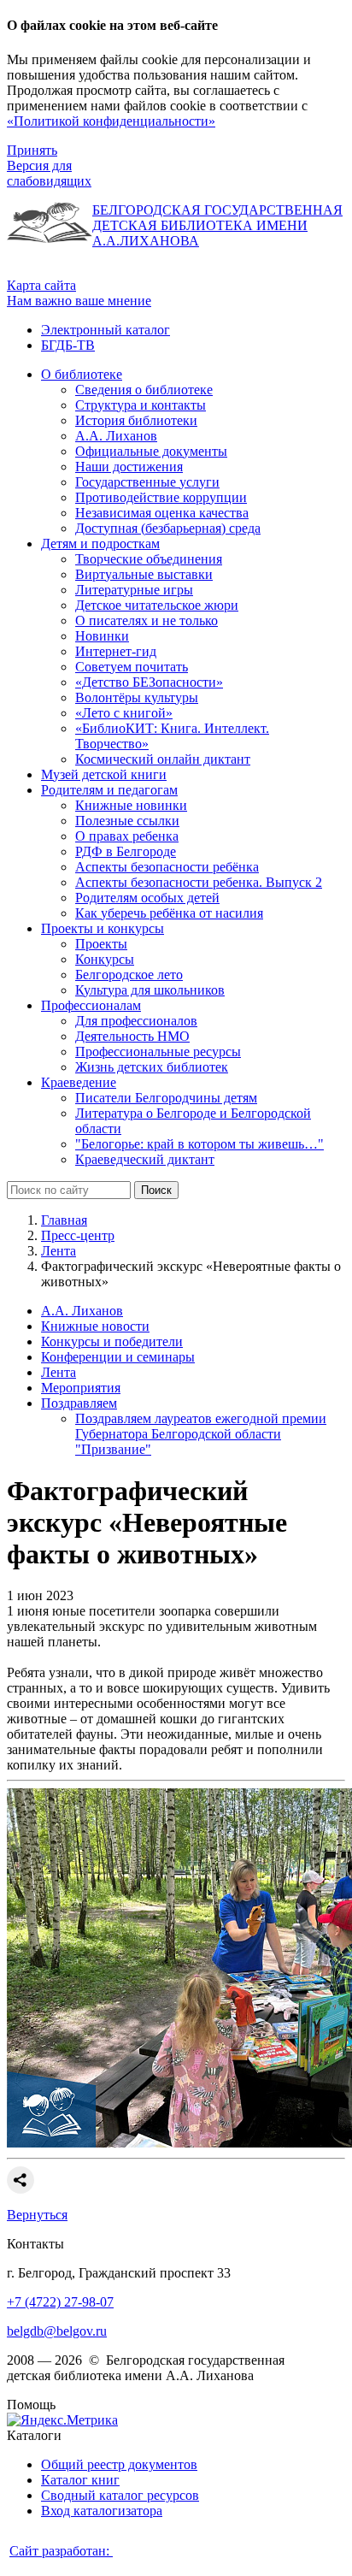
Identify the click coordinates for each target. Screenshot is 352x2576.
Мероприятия (81, 1388)
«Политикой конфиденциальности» (111, 121)
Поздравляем (79, 1403)
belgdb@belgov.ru (57, 2331)
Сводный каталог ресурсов (120, 2495)
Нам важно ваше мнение (79, 301)
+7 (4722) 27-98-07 (60, 2302)
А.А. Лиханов (82, 1311)
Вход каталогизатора (102, 2511)
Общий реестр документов (119, 2464)
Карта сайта (41, 285)
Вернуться (37, 2215)
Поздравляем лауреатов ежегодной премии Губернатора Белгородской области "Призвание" (201, 1434)
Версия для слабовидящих (49, 173)
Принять (32, 150)
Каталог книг (80, 2480)
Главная (64, 1220)
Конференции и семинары (118, 1357)
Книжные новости (95, 1326)
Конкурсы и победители (112, 1341)
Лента (59, 1251)
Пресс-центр (78, 1235)
